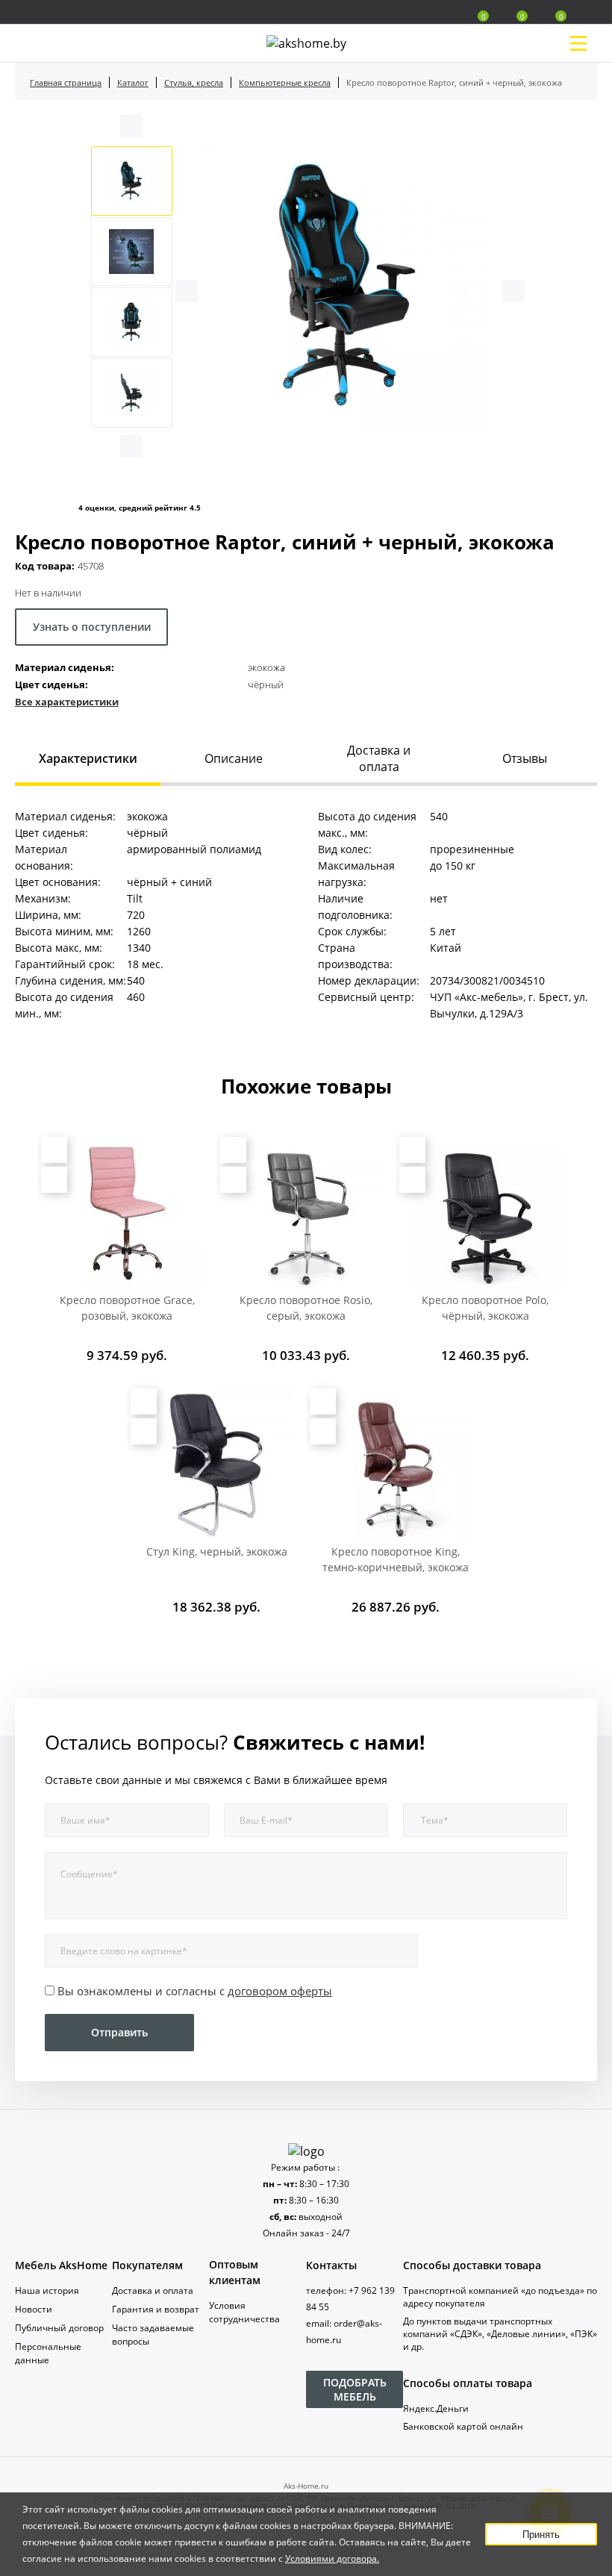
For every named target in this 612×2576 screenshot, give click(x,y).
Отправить (119, 2032)
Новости (34, 2309)
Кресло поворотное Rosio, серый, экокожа (306, 1308)
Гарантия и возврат (156, 2309)
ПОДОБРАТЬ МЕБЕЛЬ (355, 2389)
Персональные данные (48, 2353)
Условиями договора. (332, 2558)
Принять (541, 2535)
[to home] (306, 2151)
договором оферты (280, 1991)
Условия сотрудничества (244, 2312)
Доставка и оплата (153, 2290)
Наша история (47, 2290)
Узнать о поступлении (92, 627)
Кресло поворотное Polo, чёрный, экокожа (485, 1308)
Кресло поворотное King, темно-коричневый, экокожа (396, 1559)
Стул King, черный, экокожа (217, 1551)
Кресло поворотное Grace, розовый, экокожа (127, 1308)
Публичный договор (59, 2328)
